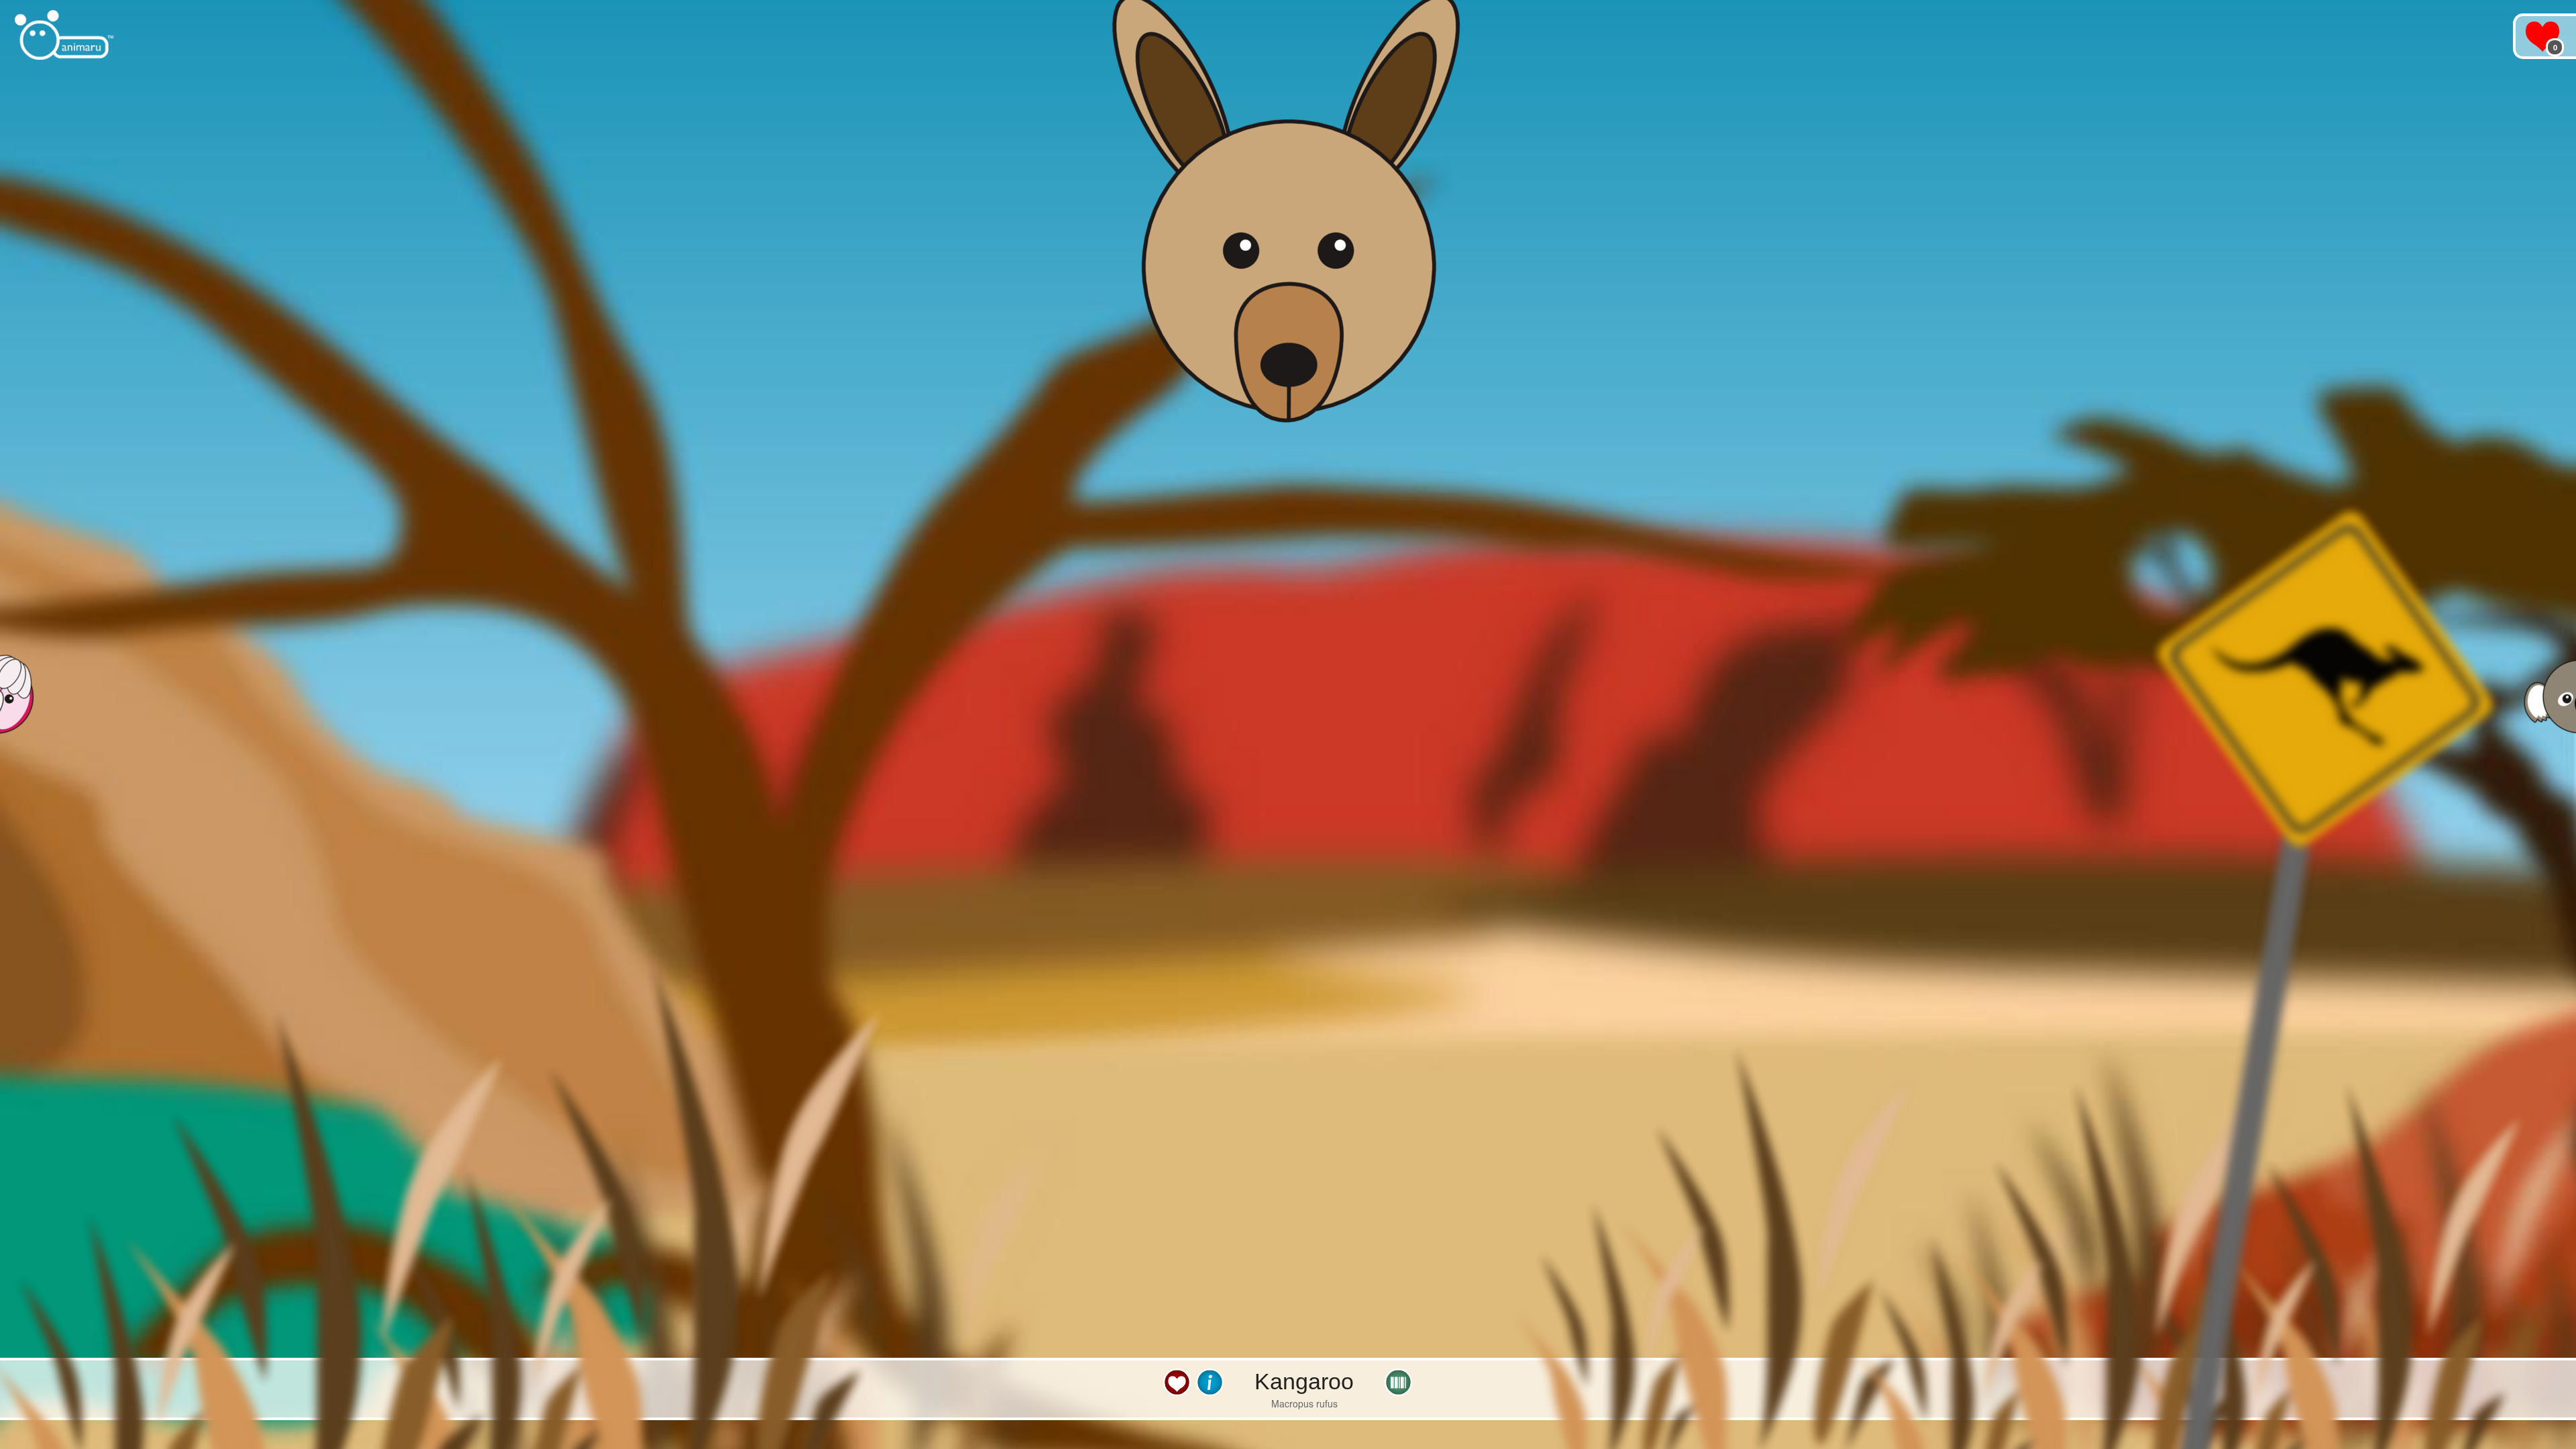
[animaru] (65, 35)
